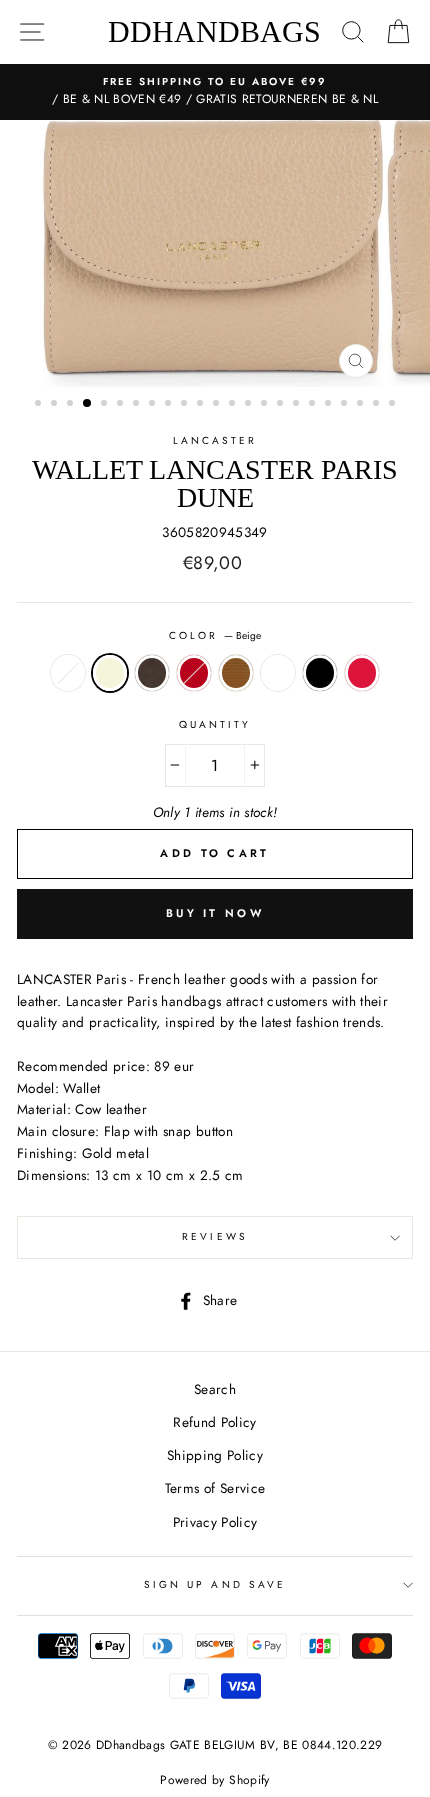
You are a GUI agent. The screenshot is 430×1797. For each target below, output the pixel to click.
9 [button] (170, 405)
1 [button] (40, 405)
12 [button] (218, 405)
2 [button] (56, 405)
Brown (152, 673)
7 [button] (138, 405)
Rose (278, 673)
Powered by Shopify (214, 1780)
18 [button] (314, 405)
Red (194, 673)
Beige (110, 673)
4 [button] (88, 404)
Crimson (362, 673)
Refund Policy (214, 1422)
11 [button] (202, 405)
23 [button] (394, 405)
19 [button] (330, 405)
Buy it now (215, 913)
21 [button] (362, 405)
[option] (215, 92)
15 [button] (266, 405)
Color (215, 635)
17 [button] (298, 405)
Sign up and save (215, 1584)
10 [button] (186, 405)
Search (215, 1389)
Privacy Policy (215, 1522)
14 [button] (250, 405)
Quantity (215, 724)
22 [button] (378, 405)
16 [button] (282, 405)
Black (320, 673)
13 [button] (234, 405)
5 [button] (106, 405)
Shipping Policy (215, 1455)
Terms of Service (215, 1488)
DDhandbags (214, 31)
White (68, 673)
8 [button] (154, 405)
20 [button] (346, 405)
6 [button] (122, 405)
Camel (236, 673)
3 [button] (72, 405)
